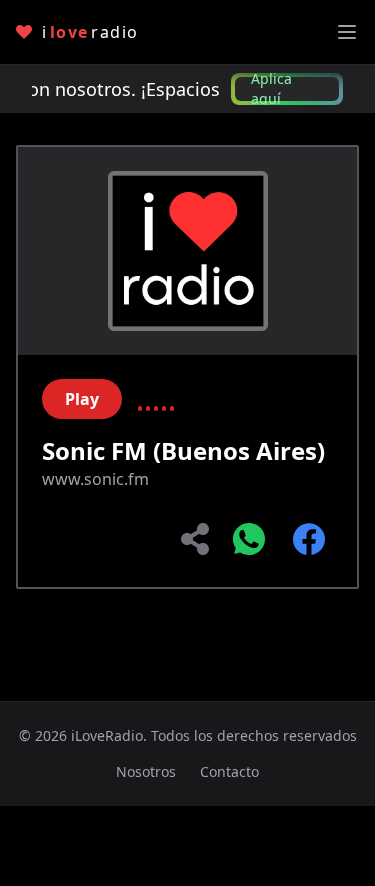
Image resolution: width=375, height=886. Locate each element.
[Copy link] (197, 539)
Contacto (229, 771)
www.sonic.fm (95, 479)
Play (82, 399)
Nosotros (146, 771)
